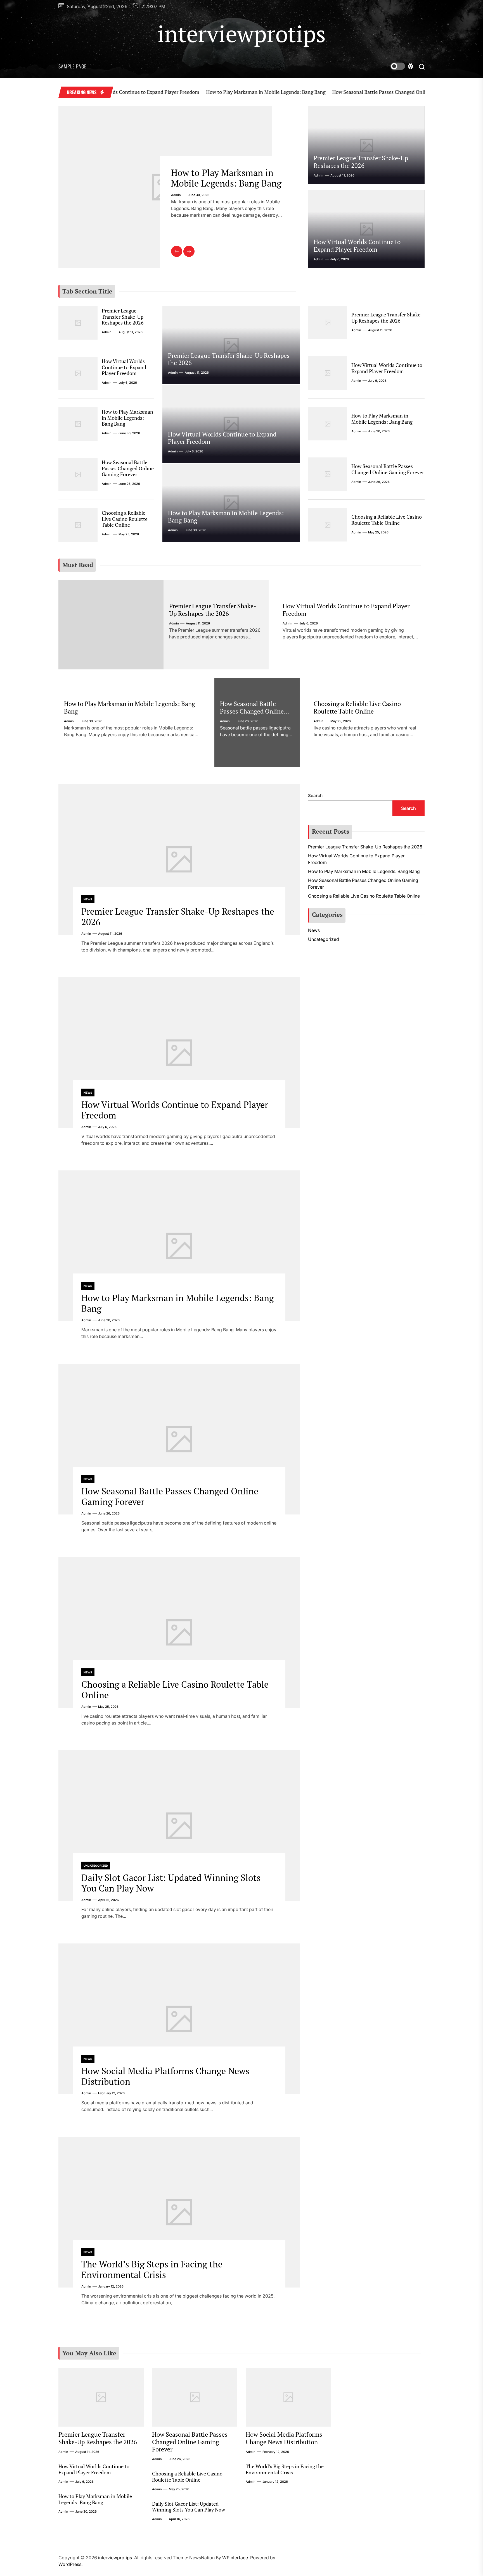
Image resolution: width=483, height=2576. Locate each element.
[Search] (422, 66)
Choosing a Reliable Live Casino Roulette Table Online (125, 519)
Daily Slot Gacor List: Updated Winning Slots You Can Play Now (171, 1883)
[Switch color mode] (402, 66)
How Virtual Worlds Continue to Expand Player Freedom (357, 245)
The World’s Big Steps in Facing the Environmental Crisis (152, 2269)
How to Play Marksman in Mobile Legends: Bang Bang (198, 92)
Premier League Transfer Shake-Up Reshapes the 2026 (361, 162)
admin (176, 206)
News (88, 899)
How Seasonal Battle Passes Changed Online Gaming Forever (332, 92)
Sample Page (72, 66)
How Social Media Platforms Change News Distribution (165, 2076)
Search (315, 796)
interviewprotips (242, 34)
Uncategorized (96, 1866)
